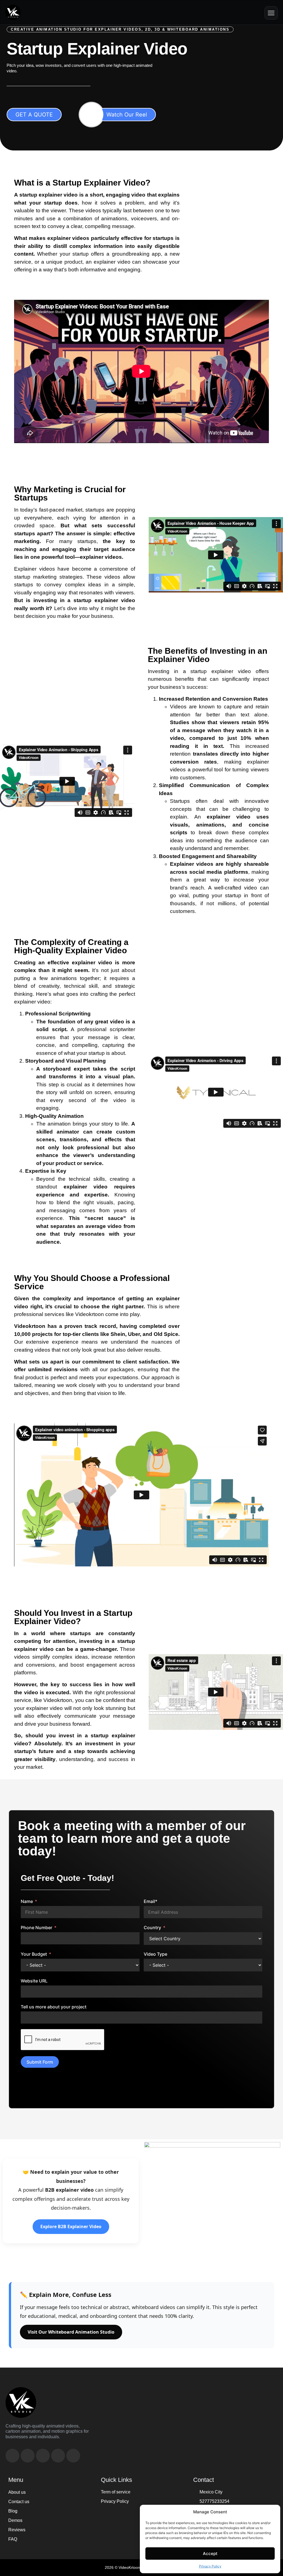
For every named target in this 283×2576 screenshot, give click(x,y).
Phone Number (36, 1928)
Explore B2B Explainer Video (71, 2226)
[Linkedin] (43, 2456)
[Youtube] (28, 2456)
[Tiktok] (58, 2456)
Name (27, 1901)
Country (152, 1928)
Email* (150, 1901)
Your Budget (34, 1954)
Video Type (155, 1954)
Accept (210, 2554)
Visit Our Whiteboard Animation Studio (71, 2332)
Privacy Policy (210, 2566)
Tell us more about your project (54, 2007)
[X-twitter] (73, 2456)
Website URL (34, 1981)
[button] (271, 13)
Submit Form (40, 2062)
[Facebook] (12, 2456)
